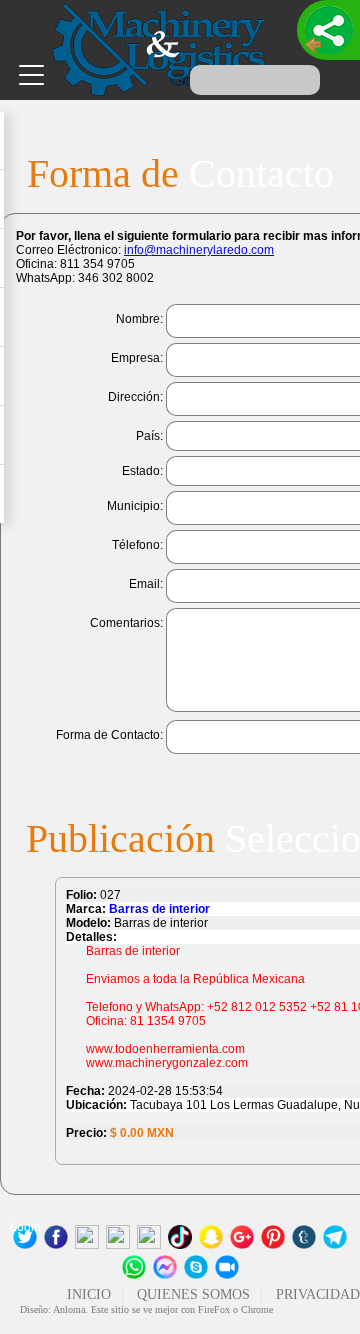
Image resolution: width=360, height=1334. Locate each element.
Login (25, 1227)
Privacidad (318, 1294)
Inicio (89, 1294)
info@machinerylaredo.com (199, 250)
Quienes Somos (193, 1294)
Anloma (69, 1309)
